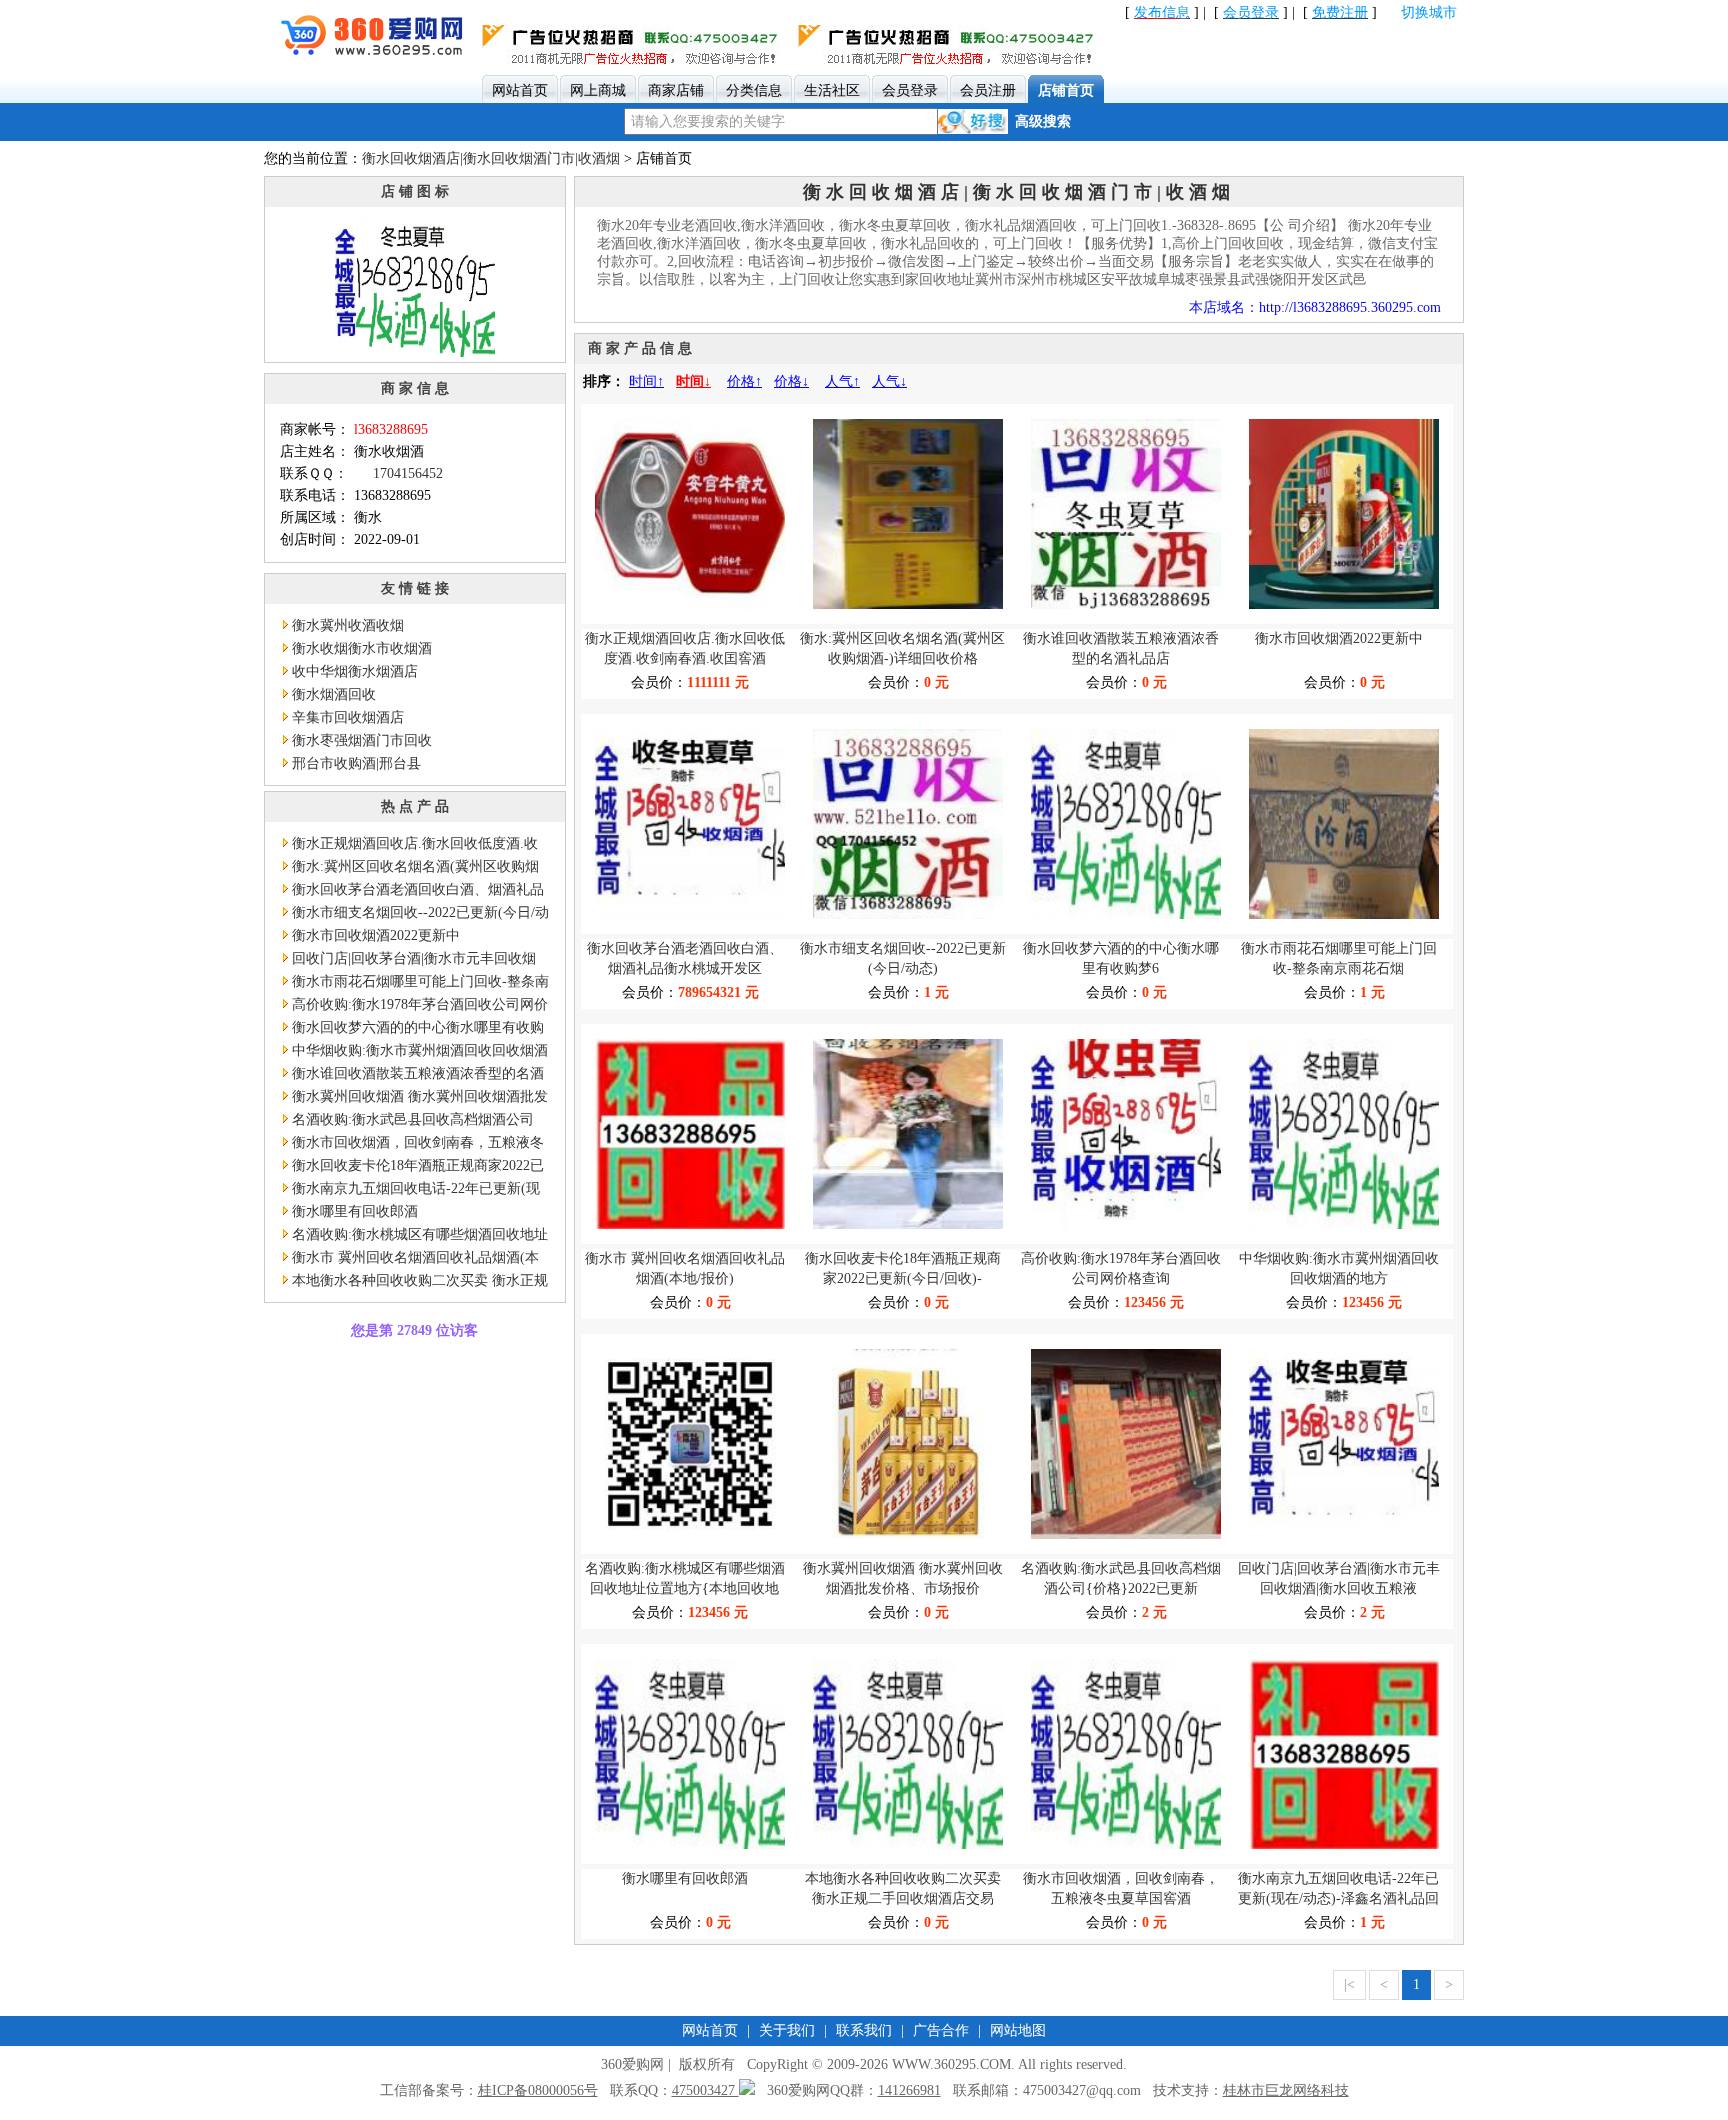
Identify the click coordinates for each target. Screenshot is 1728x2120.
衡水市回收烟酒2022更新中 (376, 935)
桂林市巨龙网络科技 (1286, 2090)
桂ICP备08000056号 (538, 2090)
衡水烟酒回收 (334, 694)
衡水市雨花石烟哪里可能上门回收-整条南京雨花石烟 (414, 983)
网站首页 (710, 2030)
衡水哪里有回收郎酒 (355, 1211)
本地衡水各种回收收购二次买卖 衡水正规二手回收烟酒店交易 (414, 1282)
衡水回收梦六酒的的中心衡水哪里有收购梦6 (412, 1029)
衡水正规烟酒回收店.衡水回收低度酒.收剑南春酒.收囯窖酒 (409, 845)
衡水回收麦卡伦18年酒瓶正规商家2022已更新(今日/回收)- (412, 1167)
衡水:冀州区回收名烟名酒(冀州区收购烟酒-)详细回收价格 (409, 868)
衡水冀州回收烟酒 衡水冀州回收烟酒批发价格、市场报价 (414, 1098)
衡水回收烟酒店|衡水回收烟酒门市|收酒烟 (491, 158)
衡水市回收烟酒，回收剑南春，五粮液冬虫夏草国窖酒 (412, 1144)
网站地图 (1018, 2030)
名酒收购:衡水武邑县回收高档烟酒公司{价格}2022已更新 (407, 1121)
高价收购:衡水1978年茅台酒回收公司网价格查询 (414, 1006)
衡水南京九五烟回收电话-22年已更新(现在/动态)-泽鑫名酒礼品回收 (410, 1190)
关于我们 (787, 2030)
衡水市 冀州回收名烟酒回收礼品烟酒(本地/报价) (409, 1259)
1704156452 (408, 473)
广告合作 (941, 2030)
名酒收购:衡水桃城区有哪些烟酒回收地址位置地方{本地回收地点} (414, 1236)
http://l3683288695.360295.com (1350, 307)
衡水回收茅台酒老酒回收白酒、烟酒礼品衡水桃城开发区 (412, 891)
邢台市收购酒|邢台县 (356, 763)
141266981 (909, 2090)
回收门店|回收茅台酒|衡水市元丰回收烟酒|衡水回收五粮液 (408, 960)
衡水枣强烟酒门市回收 (362, 740)
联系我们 (864, 2030)
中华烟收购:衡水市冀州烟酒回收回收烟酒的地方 (414, 1052)
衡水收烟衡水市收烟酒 (362, 648)
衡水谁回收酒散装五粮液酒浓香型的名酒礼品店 (412, 1075)
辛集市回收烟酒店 (348, 717)
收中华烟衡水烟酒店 (355, 671)
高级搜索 (1043, 121)
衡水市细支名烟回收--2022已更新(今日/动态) (414, 914)
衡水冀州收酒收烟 (348, 625)
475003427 (705, 2090)
